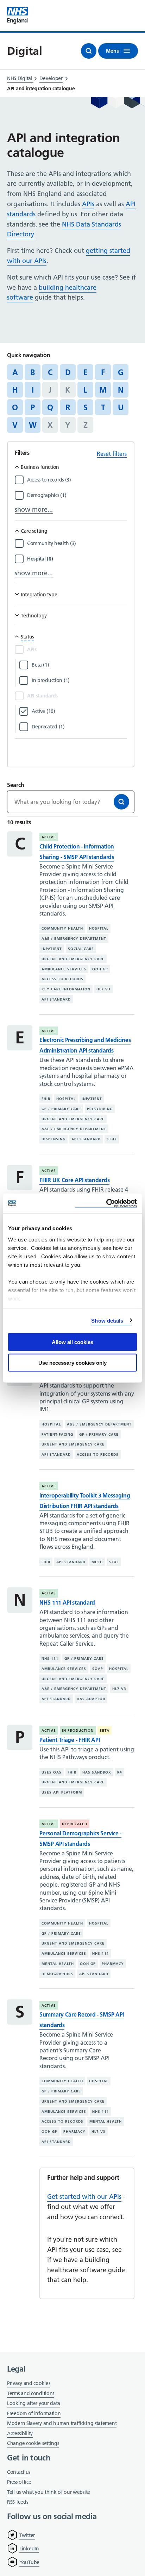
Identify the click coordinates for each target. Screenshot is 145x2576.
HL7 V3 (103, 989)
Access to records (62, 979)
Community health (62, 928)
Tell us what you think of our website (49, 2492)
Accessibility (20, 2433)
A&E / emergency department (74, 939)
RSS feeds (17, 2502)
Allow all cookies (72, 1342)
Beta (105, 1731)
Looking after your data (34, 2403)
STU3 (112, 1139)
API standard (56, 999)
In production (78, 1731)
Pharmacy (113, 1964)
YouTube (29, 2562)
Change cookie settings (33, 2444)
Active (49, 837)
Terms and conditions (31, 2393)
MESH (97, 1562)
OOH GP (100, 969)
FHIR (46, 1099)
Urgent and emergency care (73, 959)
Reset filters (112, 454)
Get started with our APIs (84, 2197)
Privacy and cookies (29, 2383)
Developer (51, 78)
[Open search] (89, 51)
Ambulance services (64, 969)
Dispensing (53, 1139)
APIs (88, 204)
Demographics (57, 1974)
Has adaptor (91, 1699)
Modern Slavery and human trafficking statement (62, 2424)
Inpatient (52, 949)
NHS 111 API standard (67, 1602)
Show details (107, 1320)
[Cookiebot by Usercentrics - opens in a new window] (106, 1203)
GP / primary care (61, 1109)
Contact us (19, 2472)
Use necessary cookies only (72, 1362)
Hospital (99, 928)
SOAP (98, 1669)
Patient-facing (57, 1434)
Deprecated (75, 1824)
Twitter (27, 2535)
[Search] (121, 802)
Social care (81, 949)
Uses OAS (52, 1772)
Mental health (58, 1964)
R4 (120, 1772)
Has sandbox (97, 1772)
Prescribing (100, 1109)
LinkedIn (29, 2549)
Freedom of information (34, 2413)
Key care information (66, 989)
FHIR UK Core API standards (74, 1180)
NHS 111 (50, 1659)
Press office (19, 2482)
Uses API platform (62, 1792)
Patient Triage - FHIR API (70, 1740)
